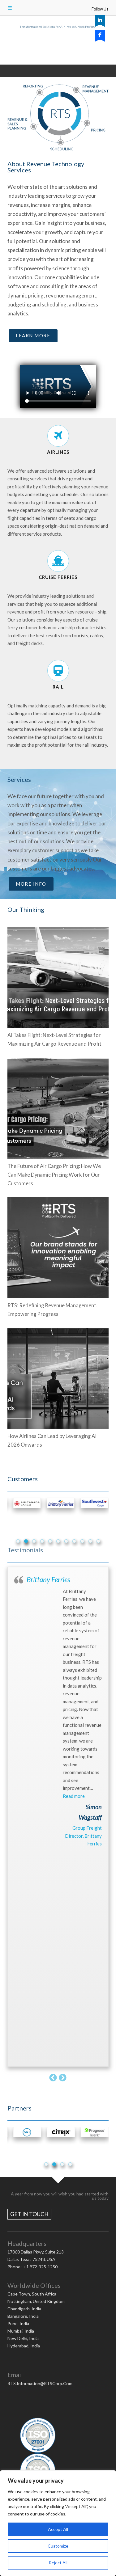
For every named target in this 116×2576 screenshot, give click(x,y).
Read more (74, 1796)
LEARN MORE (33, 335)
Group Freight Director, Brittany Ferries (83, 1836)
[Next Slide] (63, 2077)
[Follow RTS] (100, 20)
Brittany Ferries (48, 1580)
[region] (58, 2523)
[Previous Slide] (53, 2077)
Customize (58, 2546)
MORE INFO (31, 884)
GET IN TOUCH (29, 2214)
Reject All (58, 2563)
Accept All (58, 2529)
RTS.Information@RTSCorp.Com (40, 2383)
